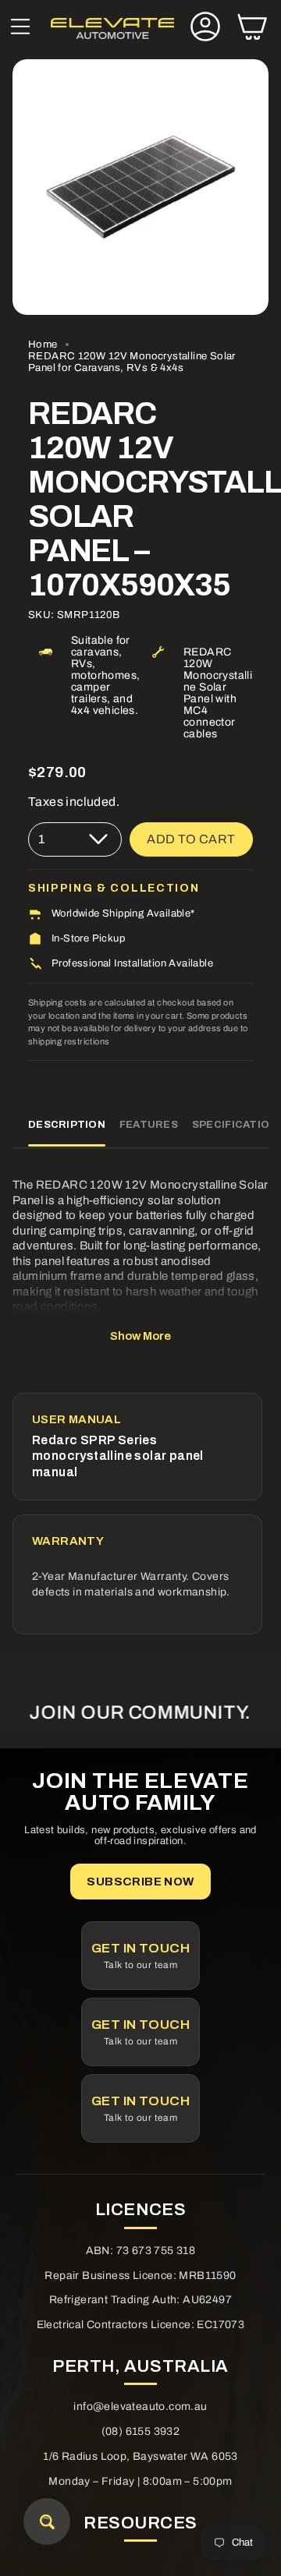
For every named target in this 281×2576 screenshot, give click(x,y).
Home (43, 344)
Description (67, 1125)
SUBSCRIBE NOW (140, 1882)
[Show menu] (20, 28)
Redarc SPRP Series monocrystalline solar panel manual (118, 1456)
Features (149, 1125)
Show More (140, 1336)
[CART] (252, 28)
